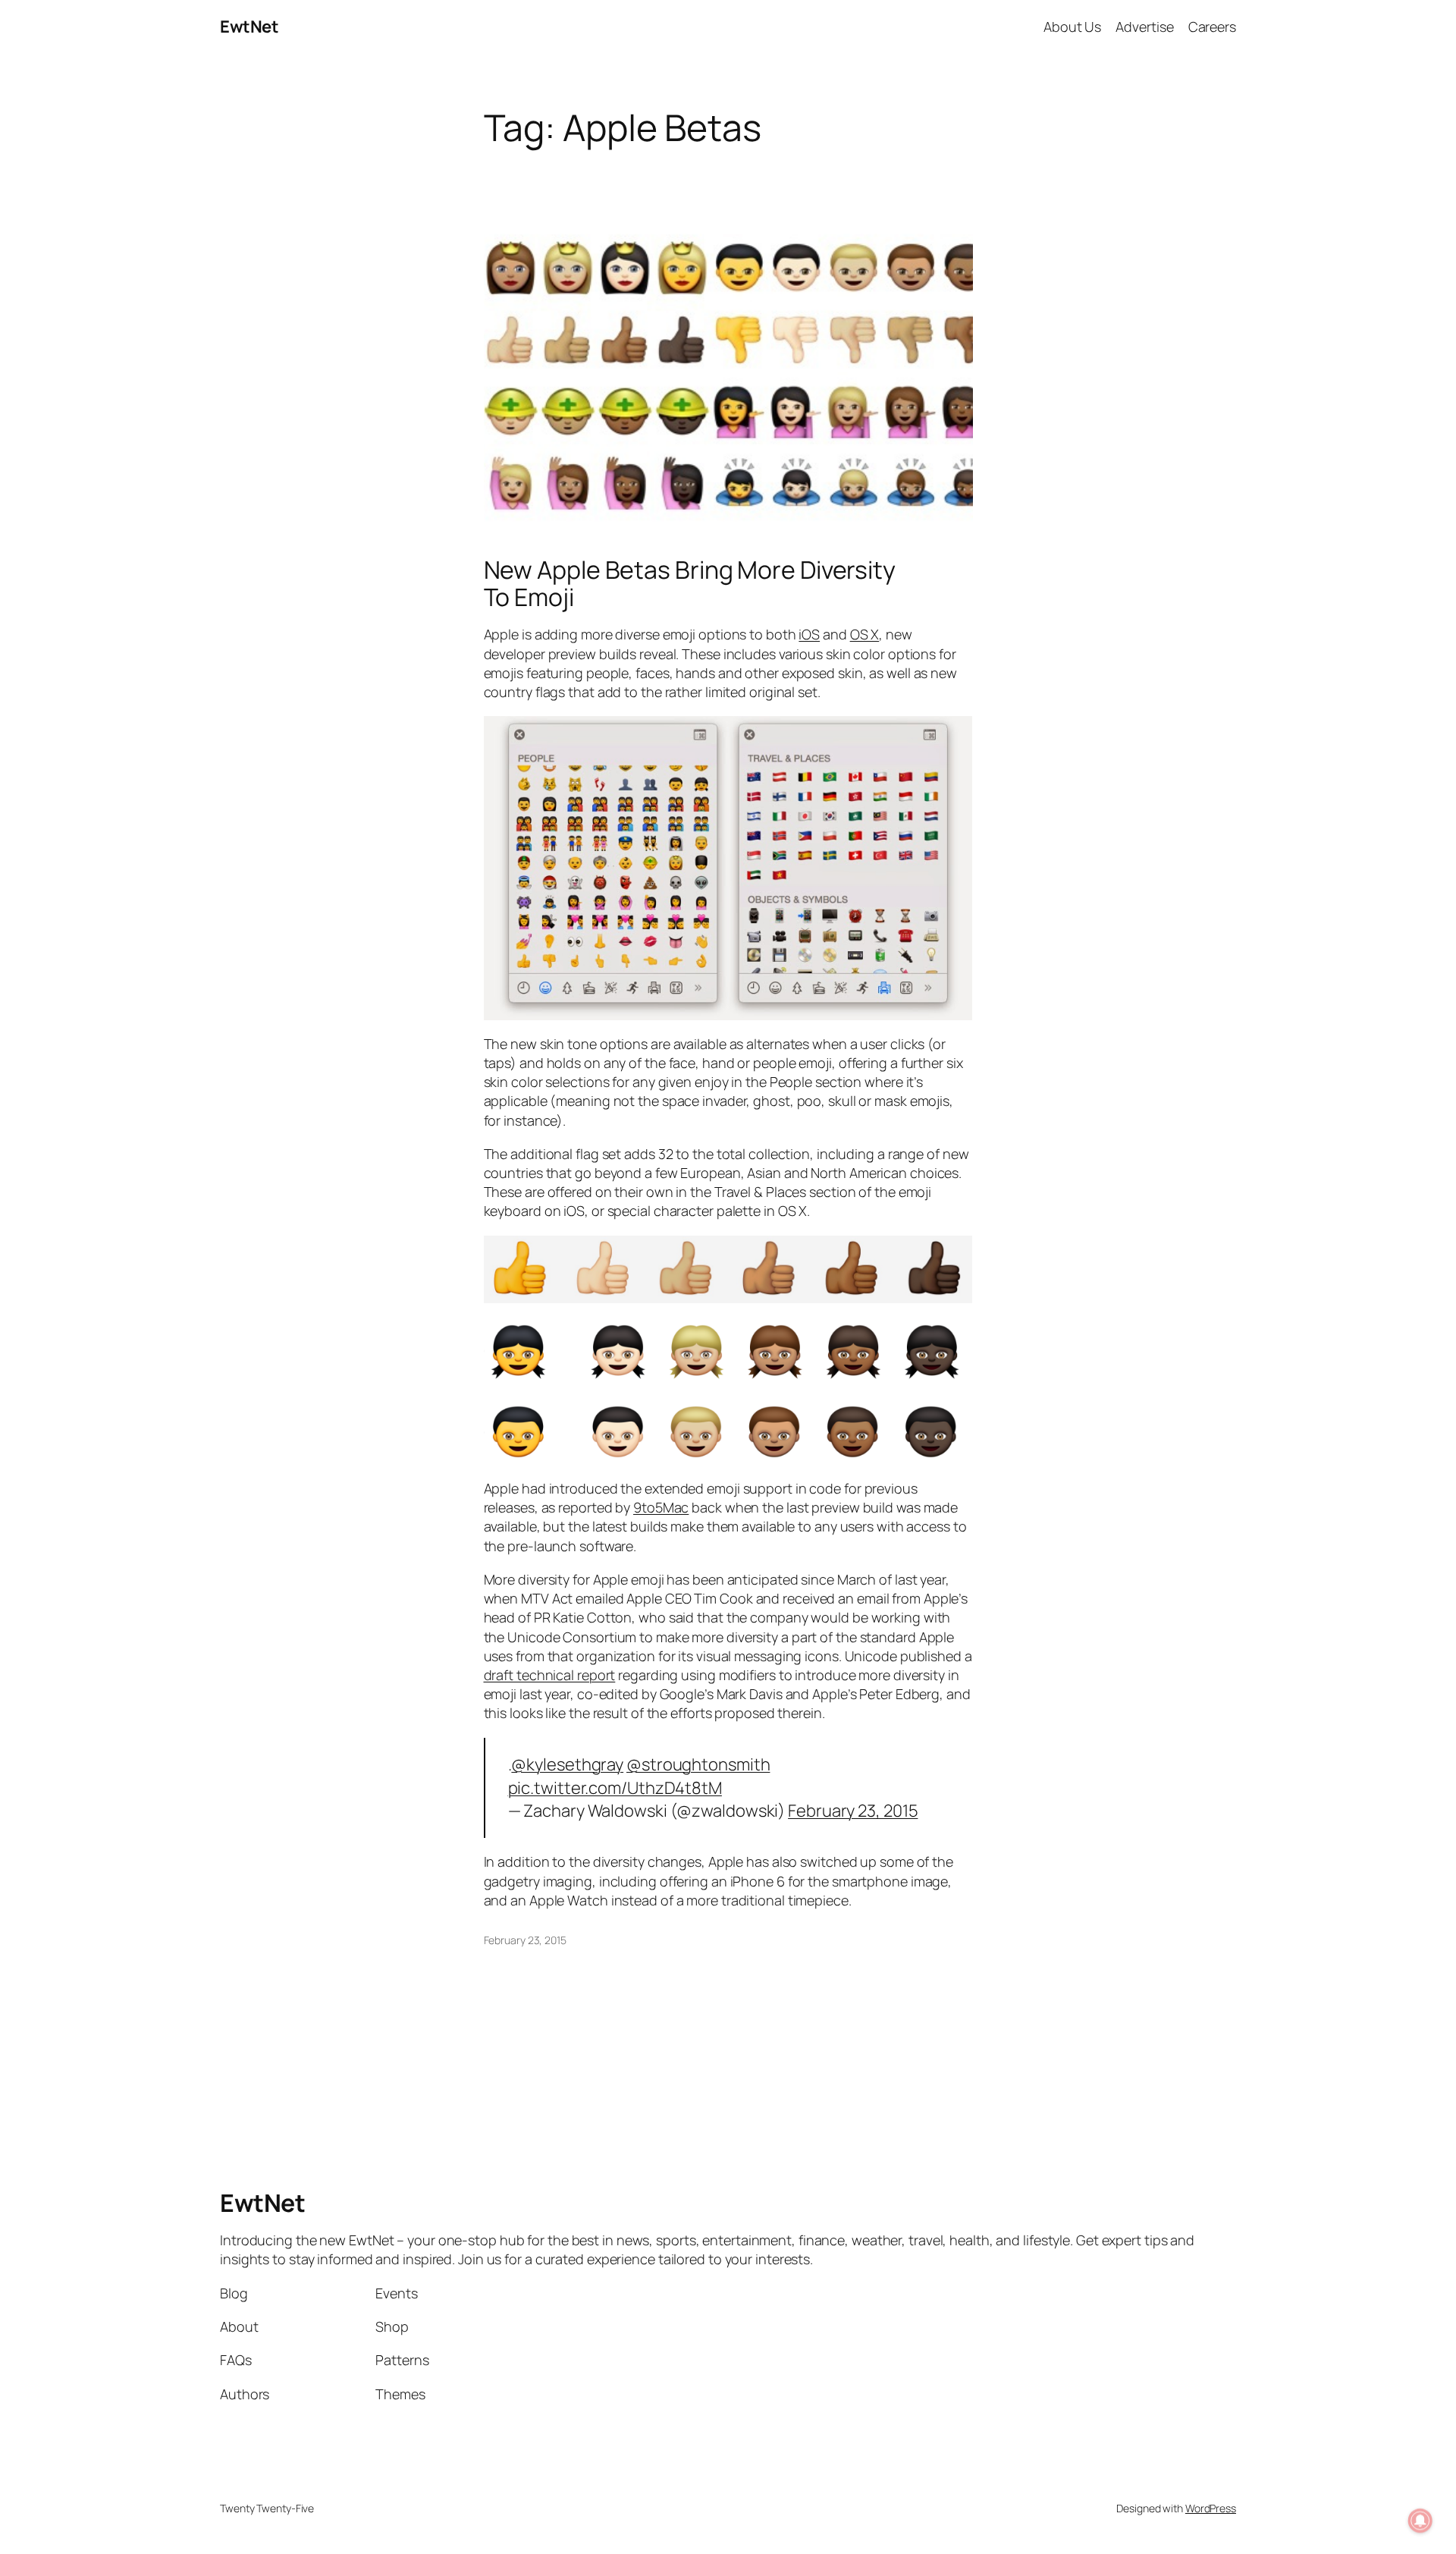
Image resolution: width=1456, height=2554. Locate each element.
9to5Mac (661, 1507)
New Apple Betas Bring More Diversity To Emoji (690, 583)
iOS (809, 634)
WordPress (1211, 2508)
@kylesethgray (567, 1764)
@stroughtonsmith (698, 1764)
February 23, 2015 (853, 1811)
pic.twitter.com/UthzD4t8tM (615, 1788)
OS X (865, 634)
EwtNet (249, 27)
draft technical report (550, 1675)
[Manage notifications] (1420, 2521)
